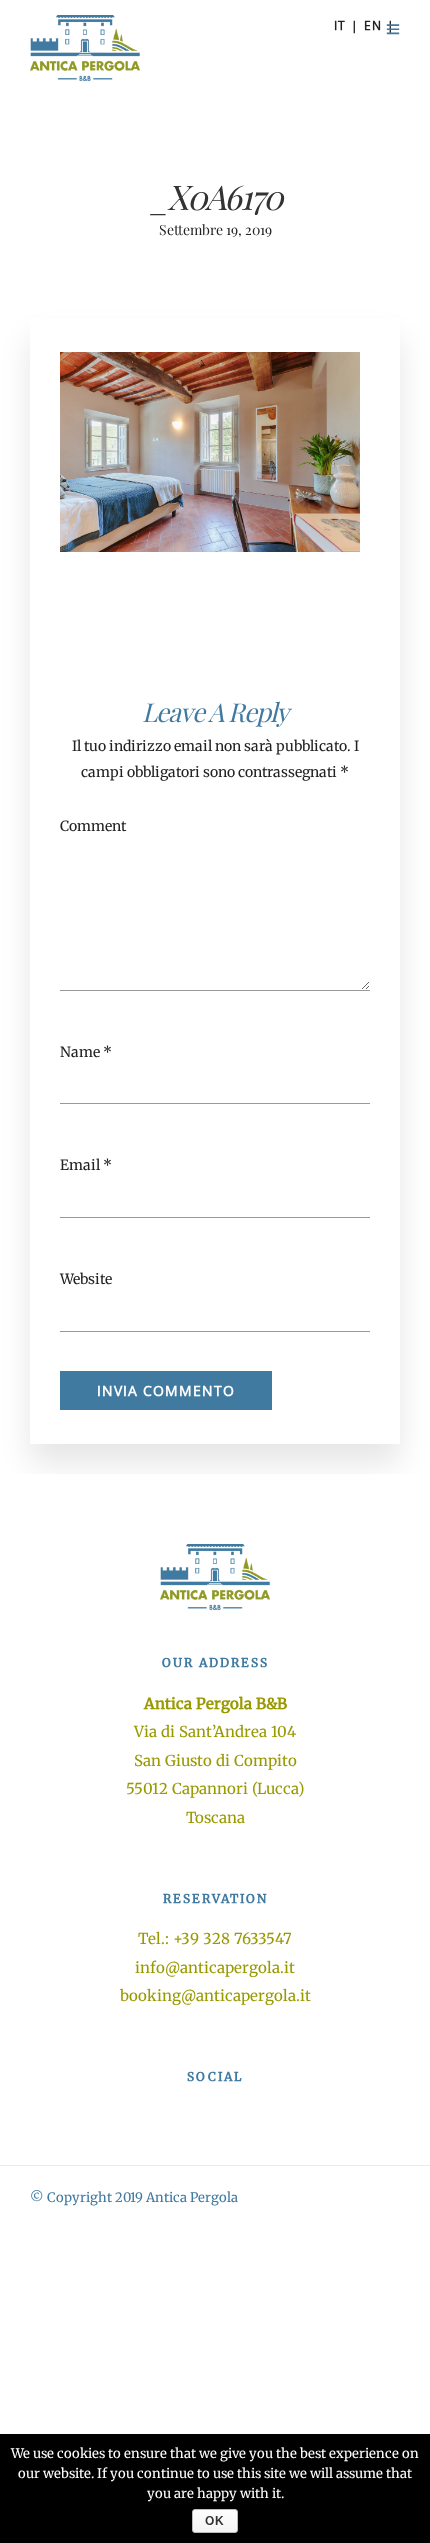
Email (80, 1165)
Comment (93, 826)
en (373, 25)
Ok (215, 2521)
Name (80, 1052)
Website (86, 1279)
